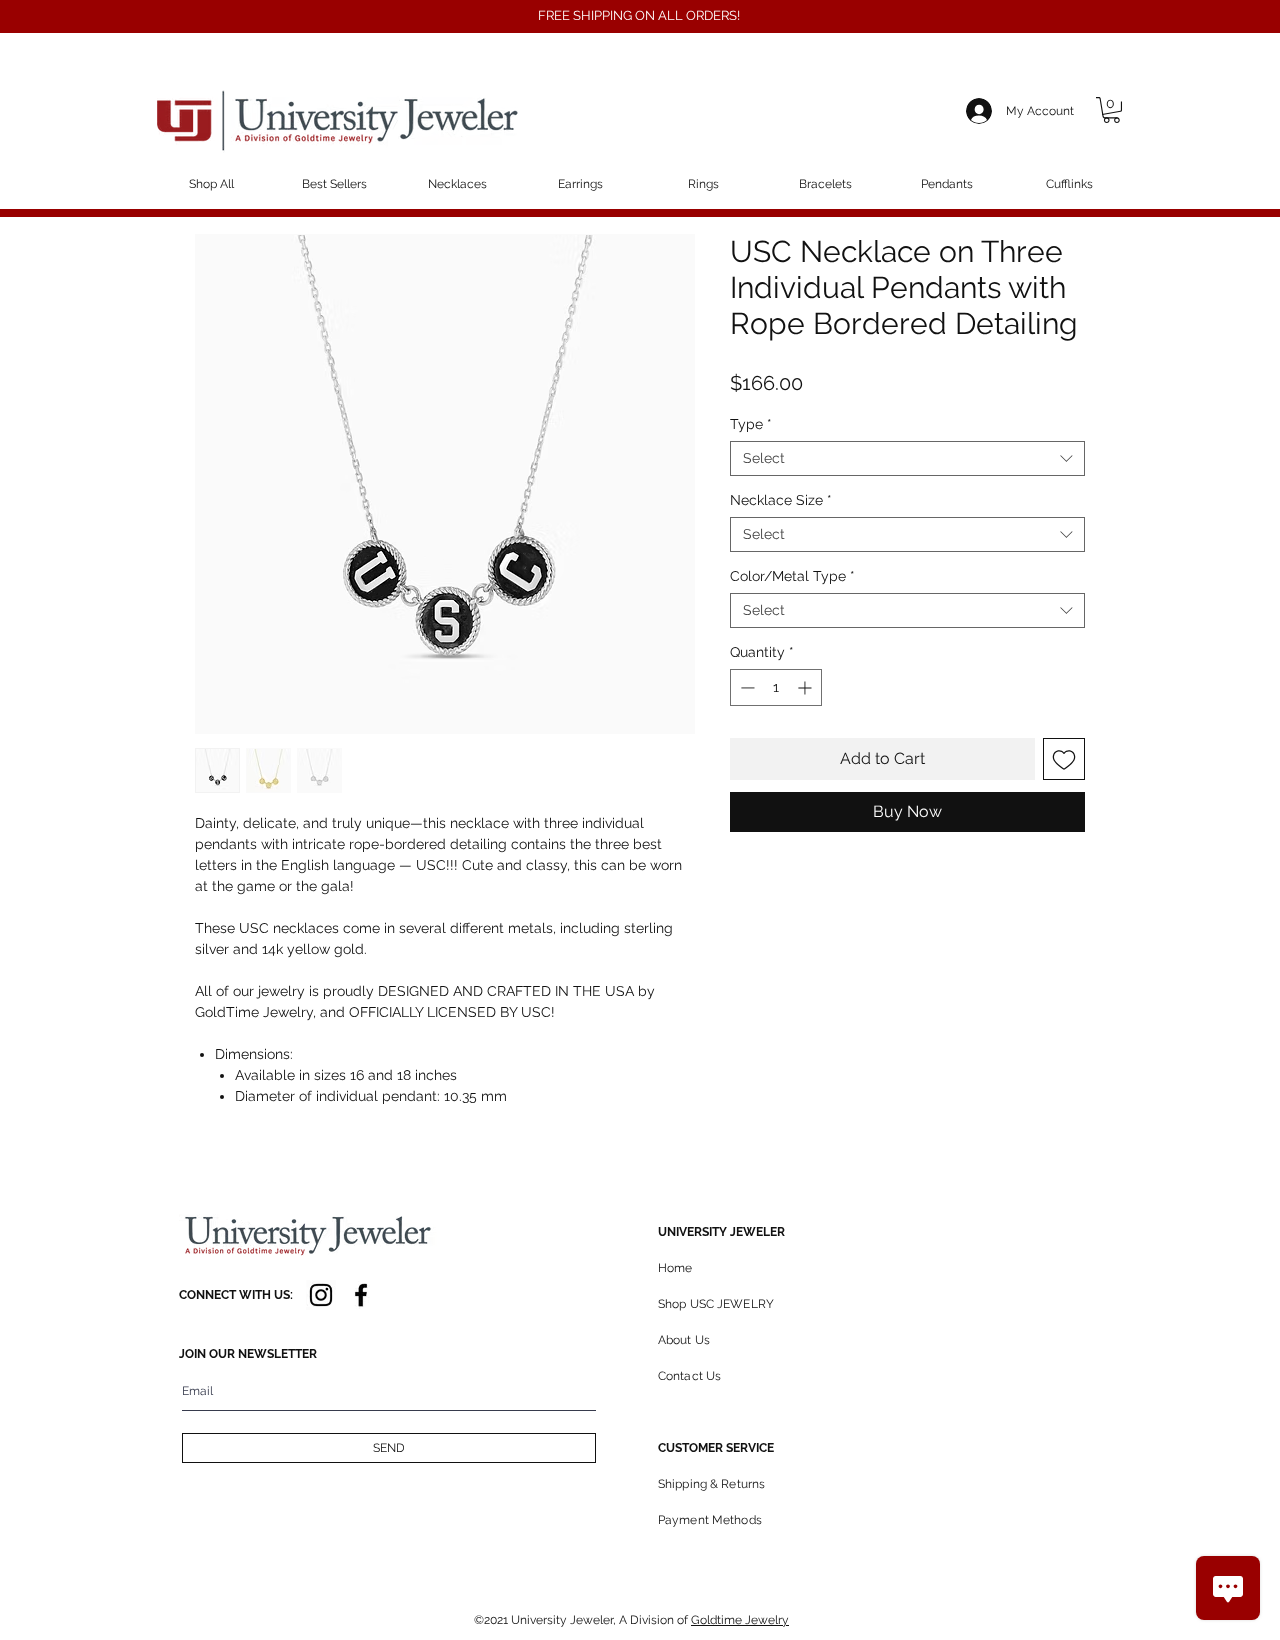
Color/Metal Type (792, 576)
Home (675, 1268)
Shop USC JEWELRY (716, 1304)
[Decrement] (745, 687)
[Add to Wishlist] (1064, 759)
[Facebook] (361, 1295)
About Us (684, 1340)
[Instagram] (321, 1295)
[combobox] (907, 458)
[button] (1111, 110)
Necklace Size (781, 500)
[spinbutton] (776, 687)
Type (751, 424)
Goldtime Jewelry (740, 1620)
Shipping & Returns (711, 1484)
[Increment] (806, 687)
